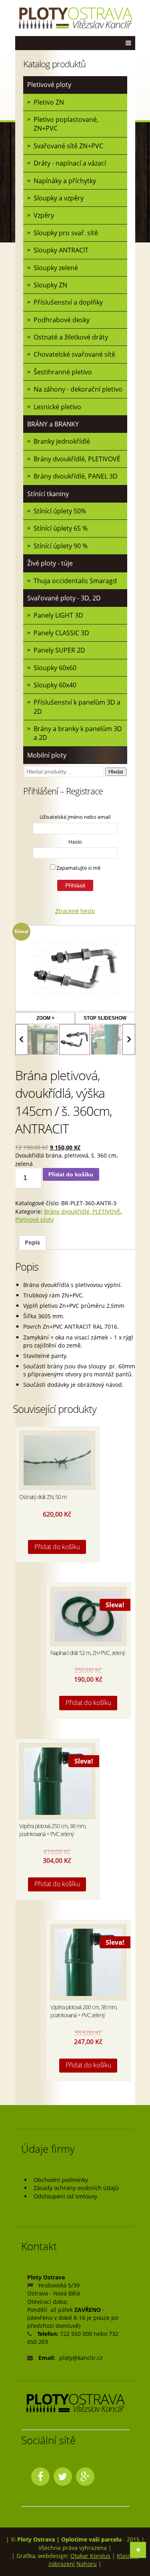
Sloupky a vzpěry (59, 198)
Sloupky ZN (50, 285)
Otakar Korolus (90, 2556)
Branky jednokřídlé (62, 441)
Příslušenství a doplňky (68, 302)
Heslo (75, 842)
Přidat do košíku (71, 1174)
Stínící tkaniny (48, 494)
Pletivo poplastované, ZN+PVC (66, 124)
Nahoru (87, 2564)
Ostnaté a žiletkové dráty (71, 337)
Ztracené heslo (75, 911)
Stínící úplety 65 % (61, 528)
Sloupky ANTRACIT (61, 250)
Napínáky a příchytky (65, 181)
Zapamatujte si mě (78, 868)
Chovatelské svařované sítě (74, 354)
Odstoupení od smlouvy (65, 2196)
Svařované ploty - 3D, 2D (64, 598)
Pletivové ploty (49, 85)
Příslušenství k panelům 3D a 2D (77, 707)
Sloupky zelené (56, 268)
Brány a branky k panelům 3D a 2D (78, 733)
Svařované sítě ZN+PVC (68, 146)
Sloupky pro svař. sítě (66, 233)
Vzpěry (44, 215)
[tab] (33, 1243)
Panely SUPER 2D (59, 650)
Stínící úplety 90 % (61, 546)
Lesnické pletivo (57, 407)
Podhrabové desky (62, 320)
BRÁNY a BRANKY (53, 424)
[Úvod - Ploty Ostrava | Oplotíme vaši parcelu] (75, 18)
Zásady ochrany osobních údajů (76, 2188)
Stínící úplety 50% (60, 511)
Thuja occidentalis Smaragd (75, 581)
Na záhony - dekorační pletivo (78, 389)
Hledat (116, 772)
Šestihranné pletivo (63, 372)
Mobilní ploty (47, 755)
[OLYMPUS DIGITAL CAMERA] (43, 1039)
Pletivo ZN (49, 102)
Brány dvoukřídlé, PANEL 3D (76, 476)
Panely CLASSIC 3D (61, 633)
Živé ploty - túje (50, 563)
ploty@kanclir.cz (81, 2358)
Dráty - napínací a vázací (70, 163)
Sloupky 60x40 (55, 685)
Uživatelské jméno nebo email (75, 817)
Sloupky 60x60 (55, 668)
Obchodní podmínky (61, 2180)
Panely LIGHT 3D (58, 615)
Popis (32, 1242)
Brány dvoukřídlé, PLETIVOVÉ (77, 459)
